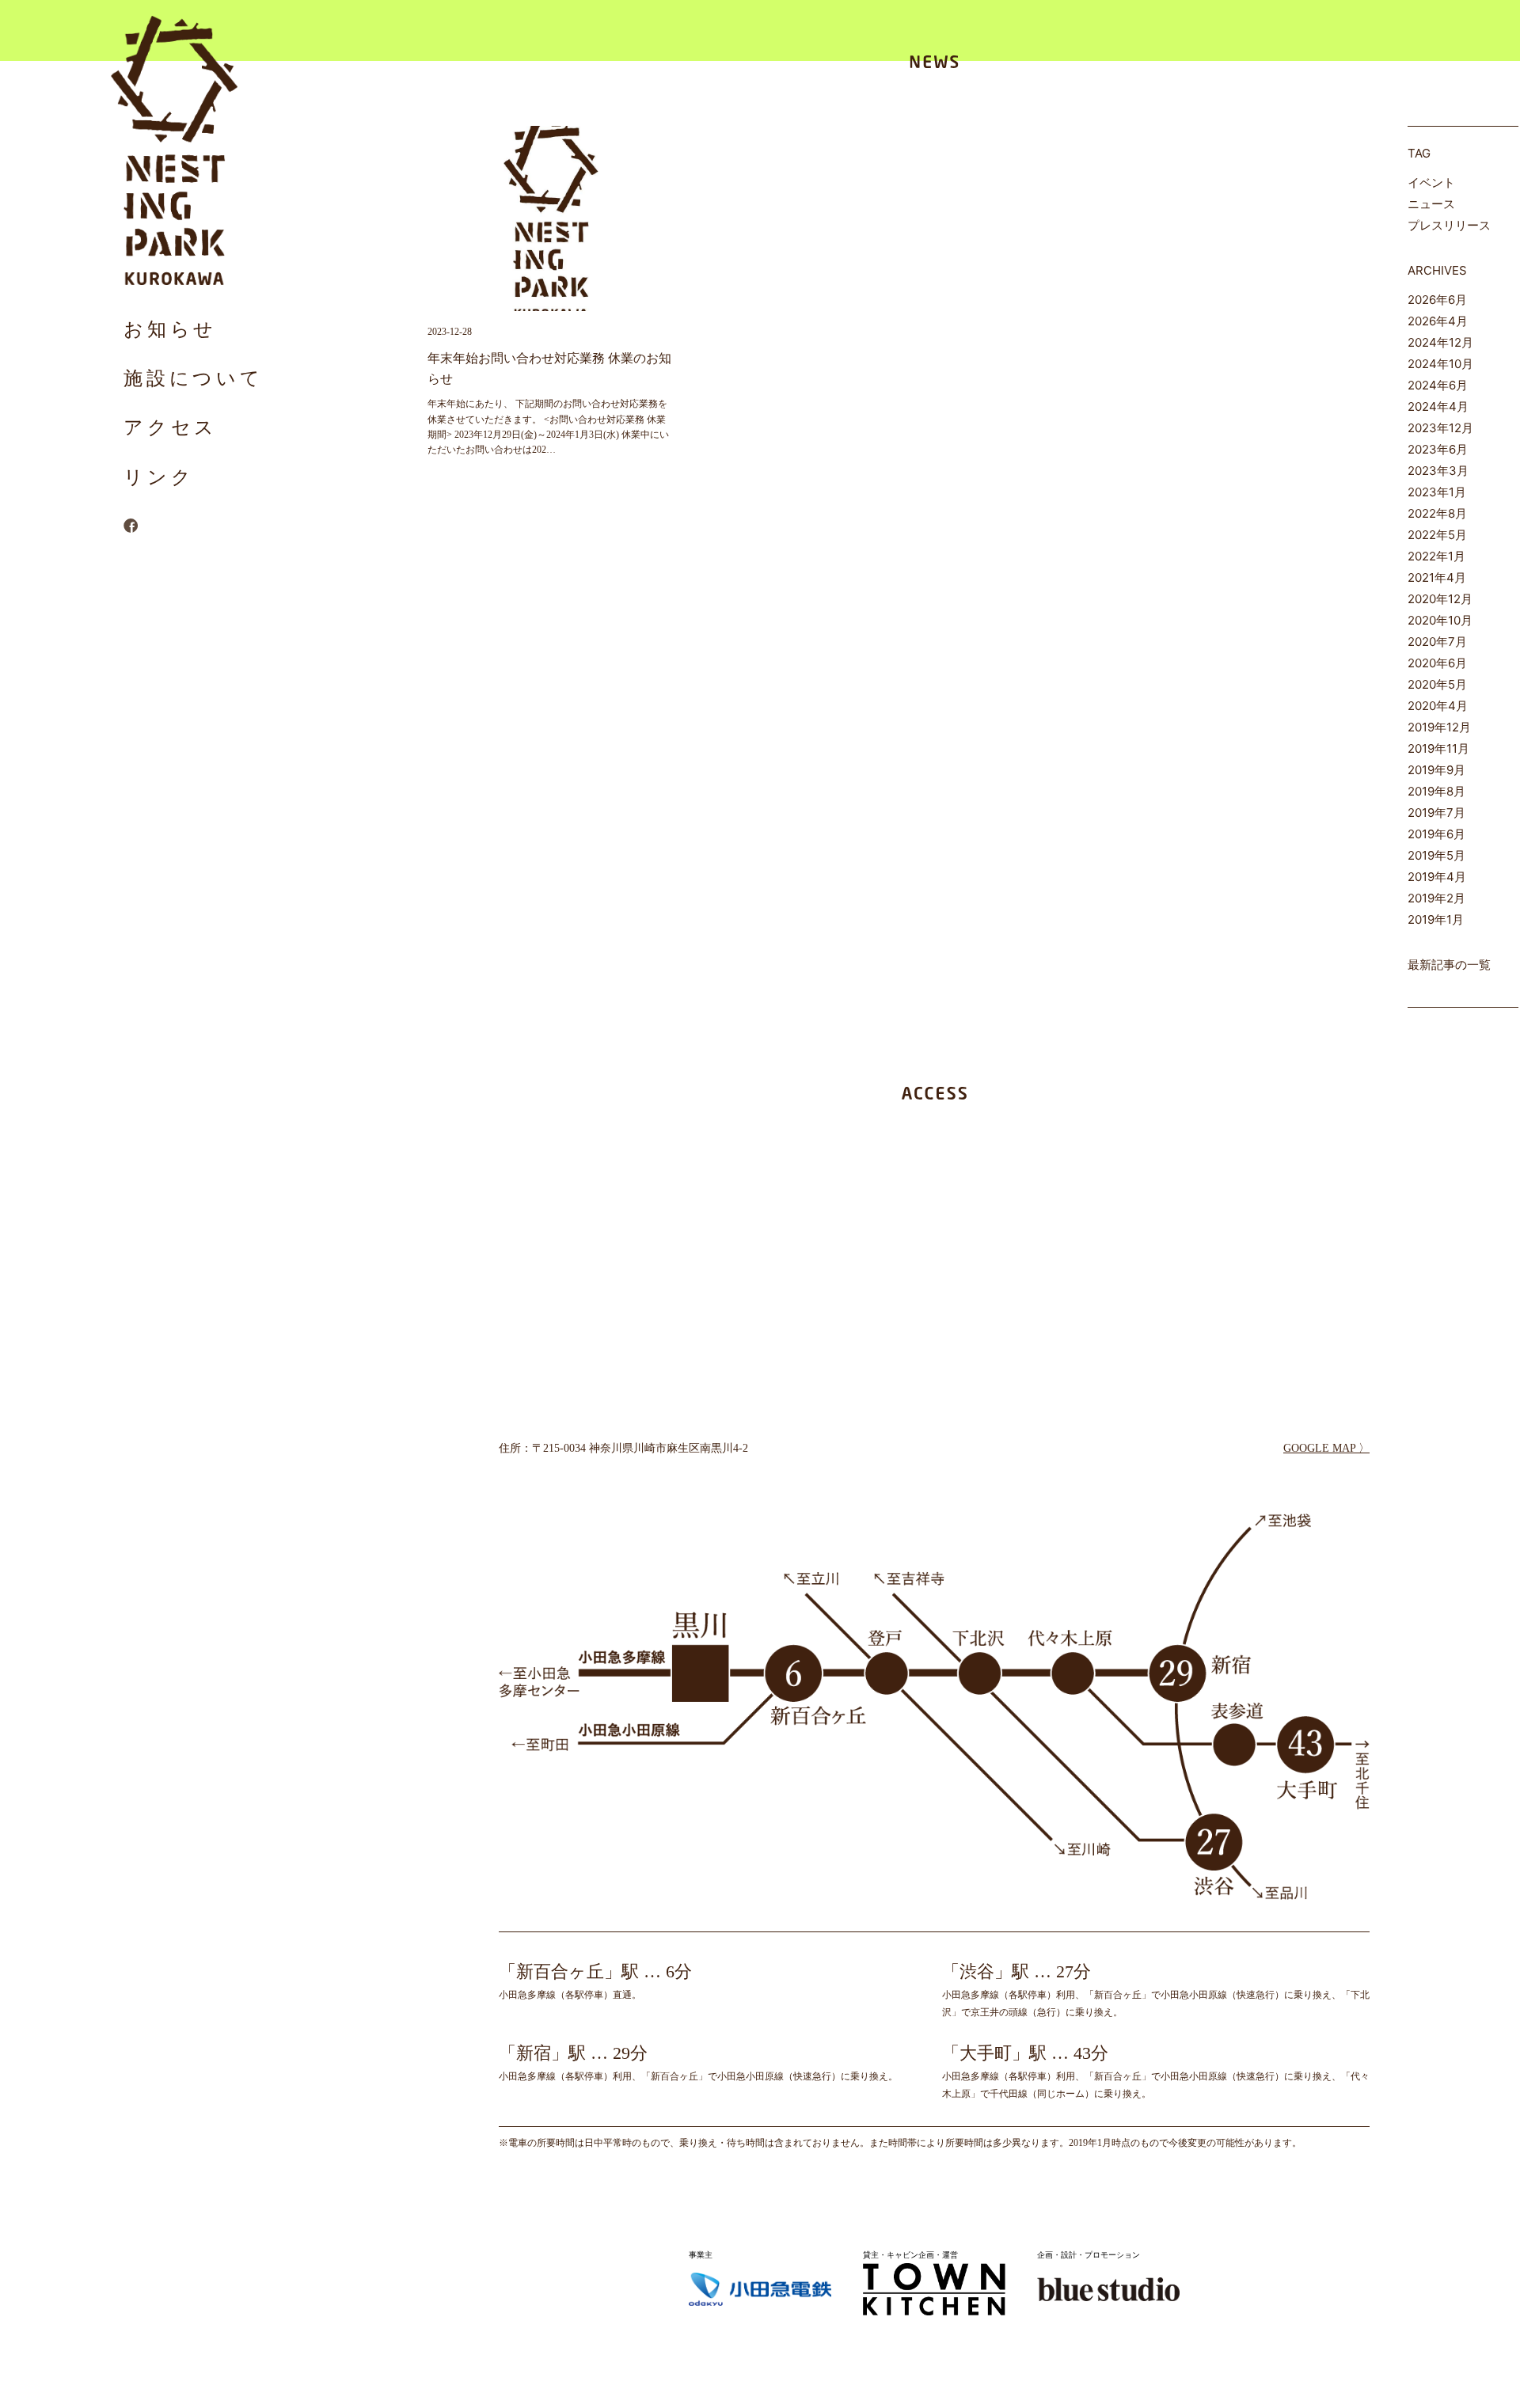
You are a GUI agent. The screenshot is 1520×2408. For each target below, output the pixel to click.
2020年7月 (1437, 642)
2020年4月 (1438, 706)
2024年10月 (1440, 364)
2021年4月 (1437, 577)
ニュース (1431, 204)
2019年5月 (1436, 855)
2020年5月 (1437, 684)
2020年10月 (1440, 620)
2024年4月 (1438, 406)
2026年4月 (1438, 321)
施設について (194, 378)
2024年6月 (1438, 385)
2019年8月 (1436, 791)
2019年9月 (1436, 770)
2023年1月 (1437, 492)
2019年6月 (1436, 834)
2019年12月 (1439, 727)
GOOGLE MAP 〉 (1326, 1448)
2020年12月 (1440, 599)
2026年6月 (1437, 300)
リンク (159, 477)
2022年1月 (1436, 556)
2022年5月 (1437, 535)
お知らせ (170, 329)
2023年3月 (1438, 471)
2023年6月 (1438, 449)
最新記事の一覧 (1449, 965)
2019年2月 (1436, 898)
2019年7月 (1436, 813)
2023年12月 (1440, 428)
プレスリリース (1449, 225)
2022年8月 (1437, 513)
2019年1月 (1436, 919)
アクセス (171, 427)
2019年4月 (1437, 877)
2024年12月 (1440, 342)
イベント (1431, 182)
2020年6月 (1437, 663)
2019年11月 (1438, 748)
